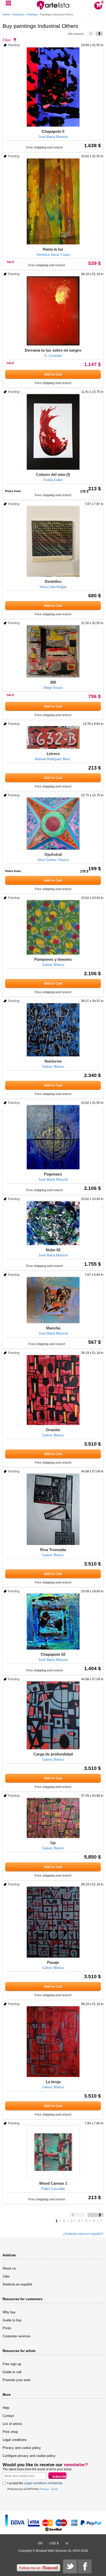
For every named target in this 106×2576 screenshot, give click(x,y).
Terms (54, 2489)
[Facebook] (85, 2566)
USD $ (54, 2543)
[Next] (99, 34)
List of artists (12, 2424)
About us (9, 2268)
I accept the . (35, 2483)
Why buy (9, 2312)
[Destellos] (53, 541)
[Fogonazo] (53, 1137)
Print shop (10, 2432)
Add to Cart (53, 374)
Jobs (6, 2276)
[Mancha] (53, 1300)
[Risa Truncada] (53, 1509)
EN (40, 2543)
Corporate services (17, 2336)
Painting (32, 14)
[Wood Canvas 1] (53, 2152)
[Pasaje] (53, 1922)
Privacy (44, 2489)
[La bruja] (53, 2042)
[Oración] (53, 1390)
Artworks (19, 14)
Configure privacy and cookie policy (29, 2456)
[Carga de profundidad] (53, 1715)
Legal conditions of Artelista (43, 2483)
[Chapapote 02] (53, 1622)
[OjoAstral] (53, 824)
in (67, 2543)
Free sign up (12, 2364)
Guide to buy (12, 2320)
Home (6, 14)
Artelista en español (17, 2284)
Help (6, 2408)
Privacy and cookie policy (22, 2448)
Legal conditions (15, 2440)
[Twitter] (70, 2566)
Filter (7, 40)
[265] (53, 651)
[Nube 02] (53, 1223)
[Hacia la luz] (53, 201)
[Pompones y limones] (53, 927)
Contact (8, 2416)
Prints (7, 2328)
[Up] (53, 1818)
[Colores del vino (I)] (53, 432)
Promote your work (17, 2380)
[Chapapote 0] (53, 87)
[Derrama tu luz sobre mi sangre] (53, 311)
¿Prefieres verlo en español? (83, 2234)
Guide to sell (12, 2372)
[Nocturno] (53, 1030)
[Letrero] (53, 738)
